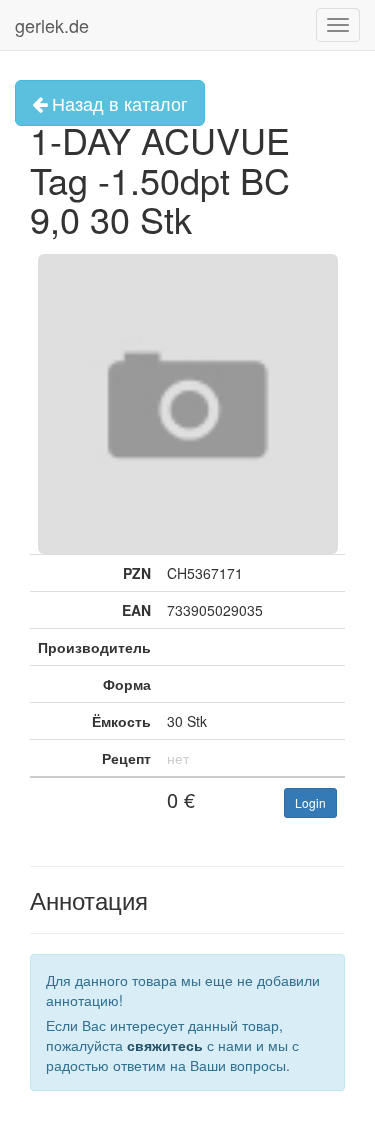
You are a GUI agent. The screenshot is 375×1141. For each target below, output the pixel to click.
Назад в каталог (117, 103)
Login (310, 802)
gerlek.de (52, 25)
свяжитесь (165, 1045)
